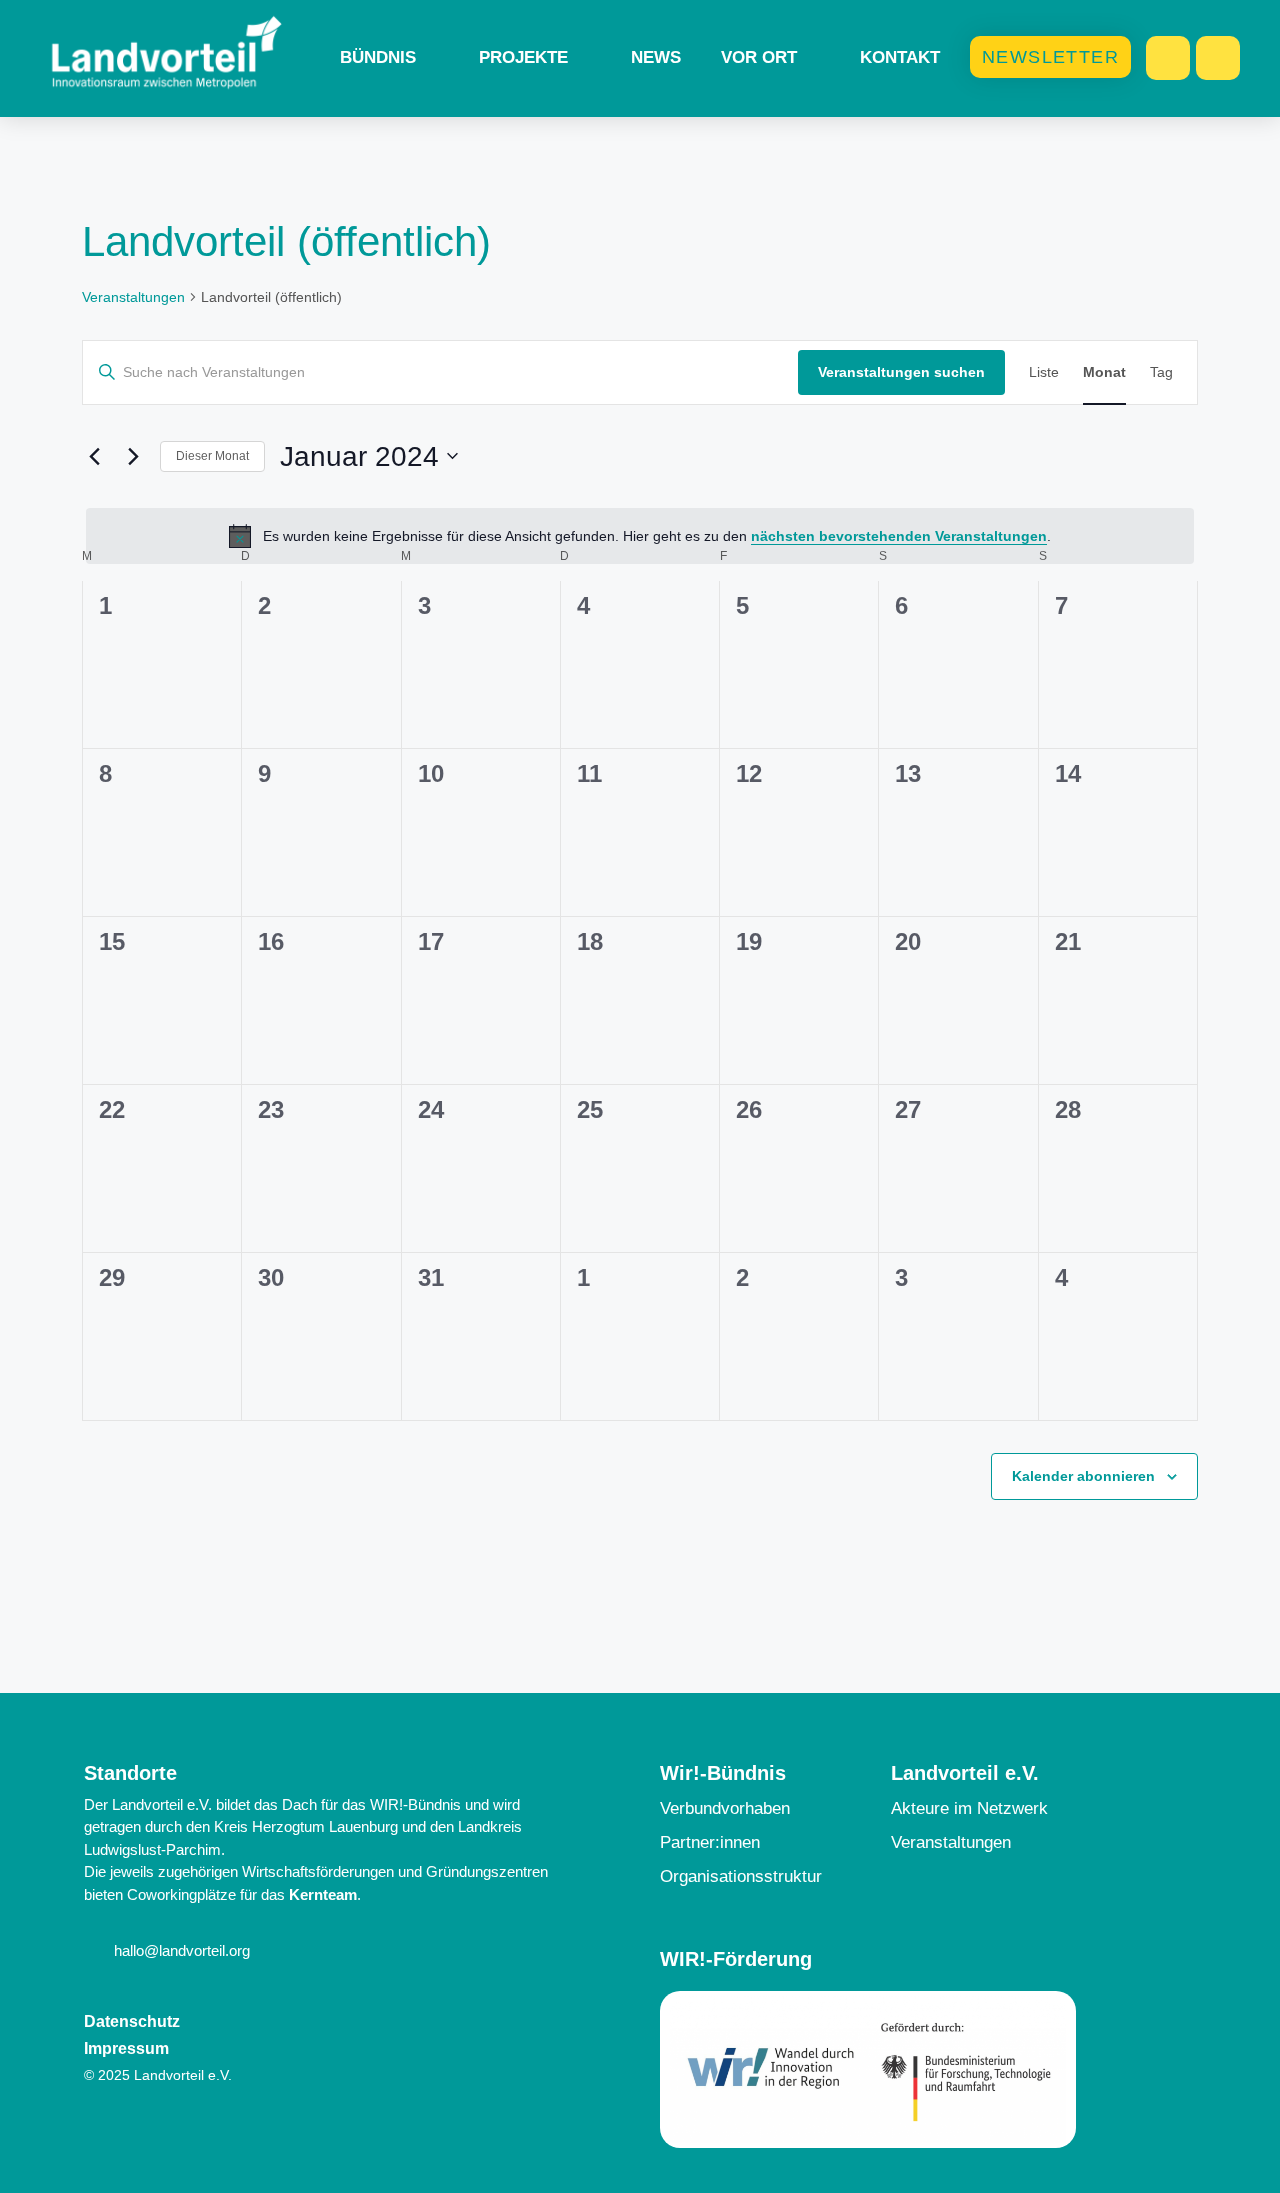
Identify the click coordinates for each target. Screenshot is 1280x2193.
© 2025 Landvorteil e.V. (158, 2075)
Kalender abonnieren (1083, 1476)
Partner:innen (710, 1842)
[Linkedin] (1218, 58)
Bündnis (378, 57)
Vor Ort (759, 57)
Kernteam (323, 1894)
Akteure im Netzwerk (969, 1808)
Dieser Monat (212, 456)
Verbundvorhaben (725, 1808)
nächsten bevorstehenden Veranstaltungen (899, 536)
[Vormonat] (94, 456)
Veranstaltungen (133, 297)
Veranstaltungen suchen (901, 372)
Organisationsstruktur (741, 1876)
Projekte (523, 57)
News (656, 57)
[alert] (640, 536)
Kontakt (900, 57)
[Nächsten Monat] (133, 456)
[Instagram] (1168, 58)
